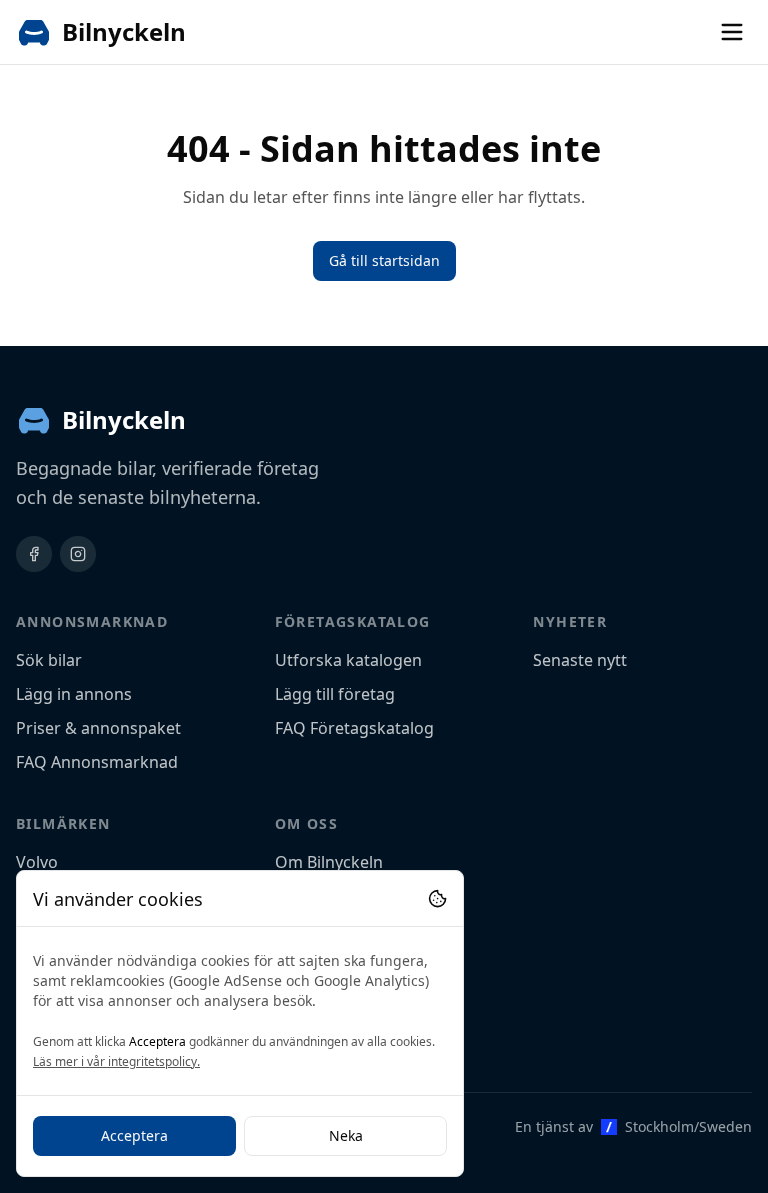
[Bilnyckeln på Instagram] (78, 554)
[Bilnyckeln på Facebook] (34, 554)
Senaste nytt (580, 660)
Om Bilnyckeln (329, 862)
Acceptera (134, 1135)
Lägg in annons (74, 694)
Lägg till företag (335, 694)
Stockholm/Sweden (688, 1126)
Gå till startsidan (384, 260)
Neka (346, 1135)
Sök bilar (49, 660)
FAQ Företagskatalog (354, 728)
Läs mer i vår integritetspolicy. (116, 1061)
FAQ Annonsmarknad (97, 762)
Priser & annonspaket (98, 728)
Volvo (37, 862)
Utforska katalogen (348, 660)
